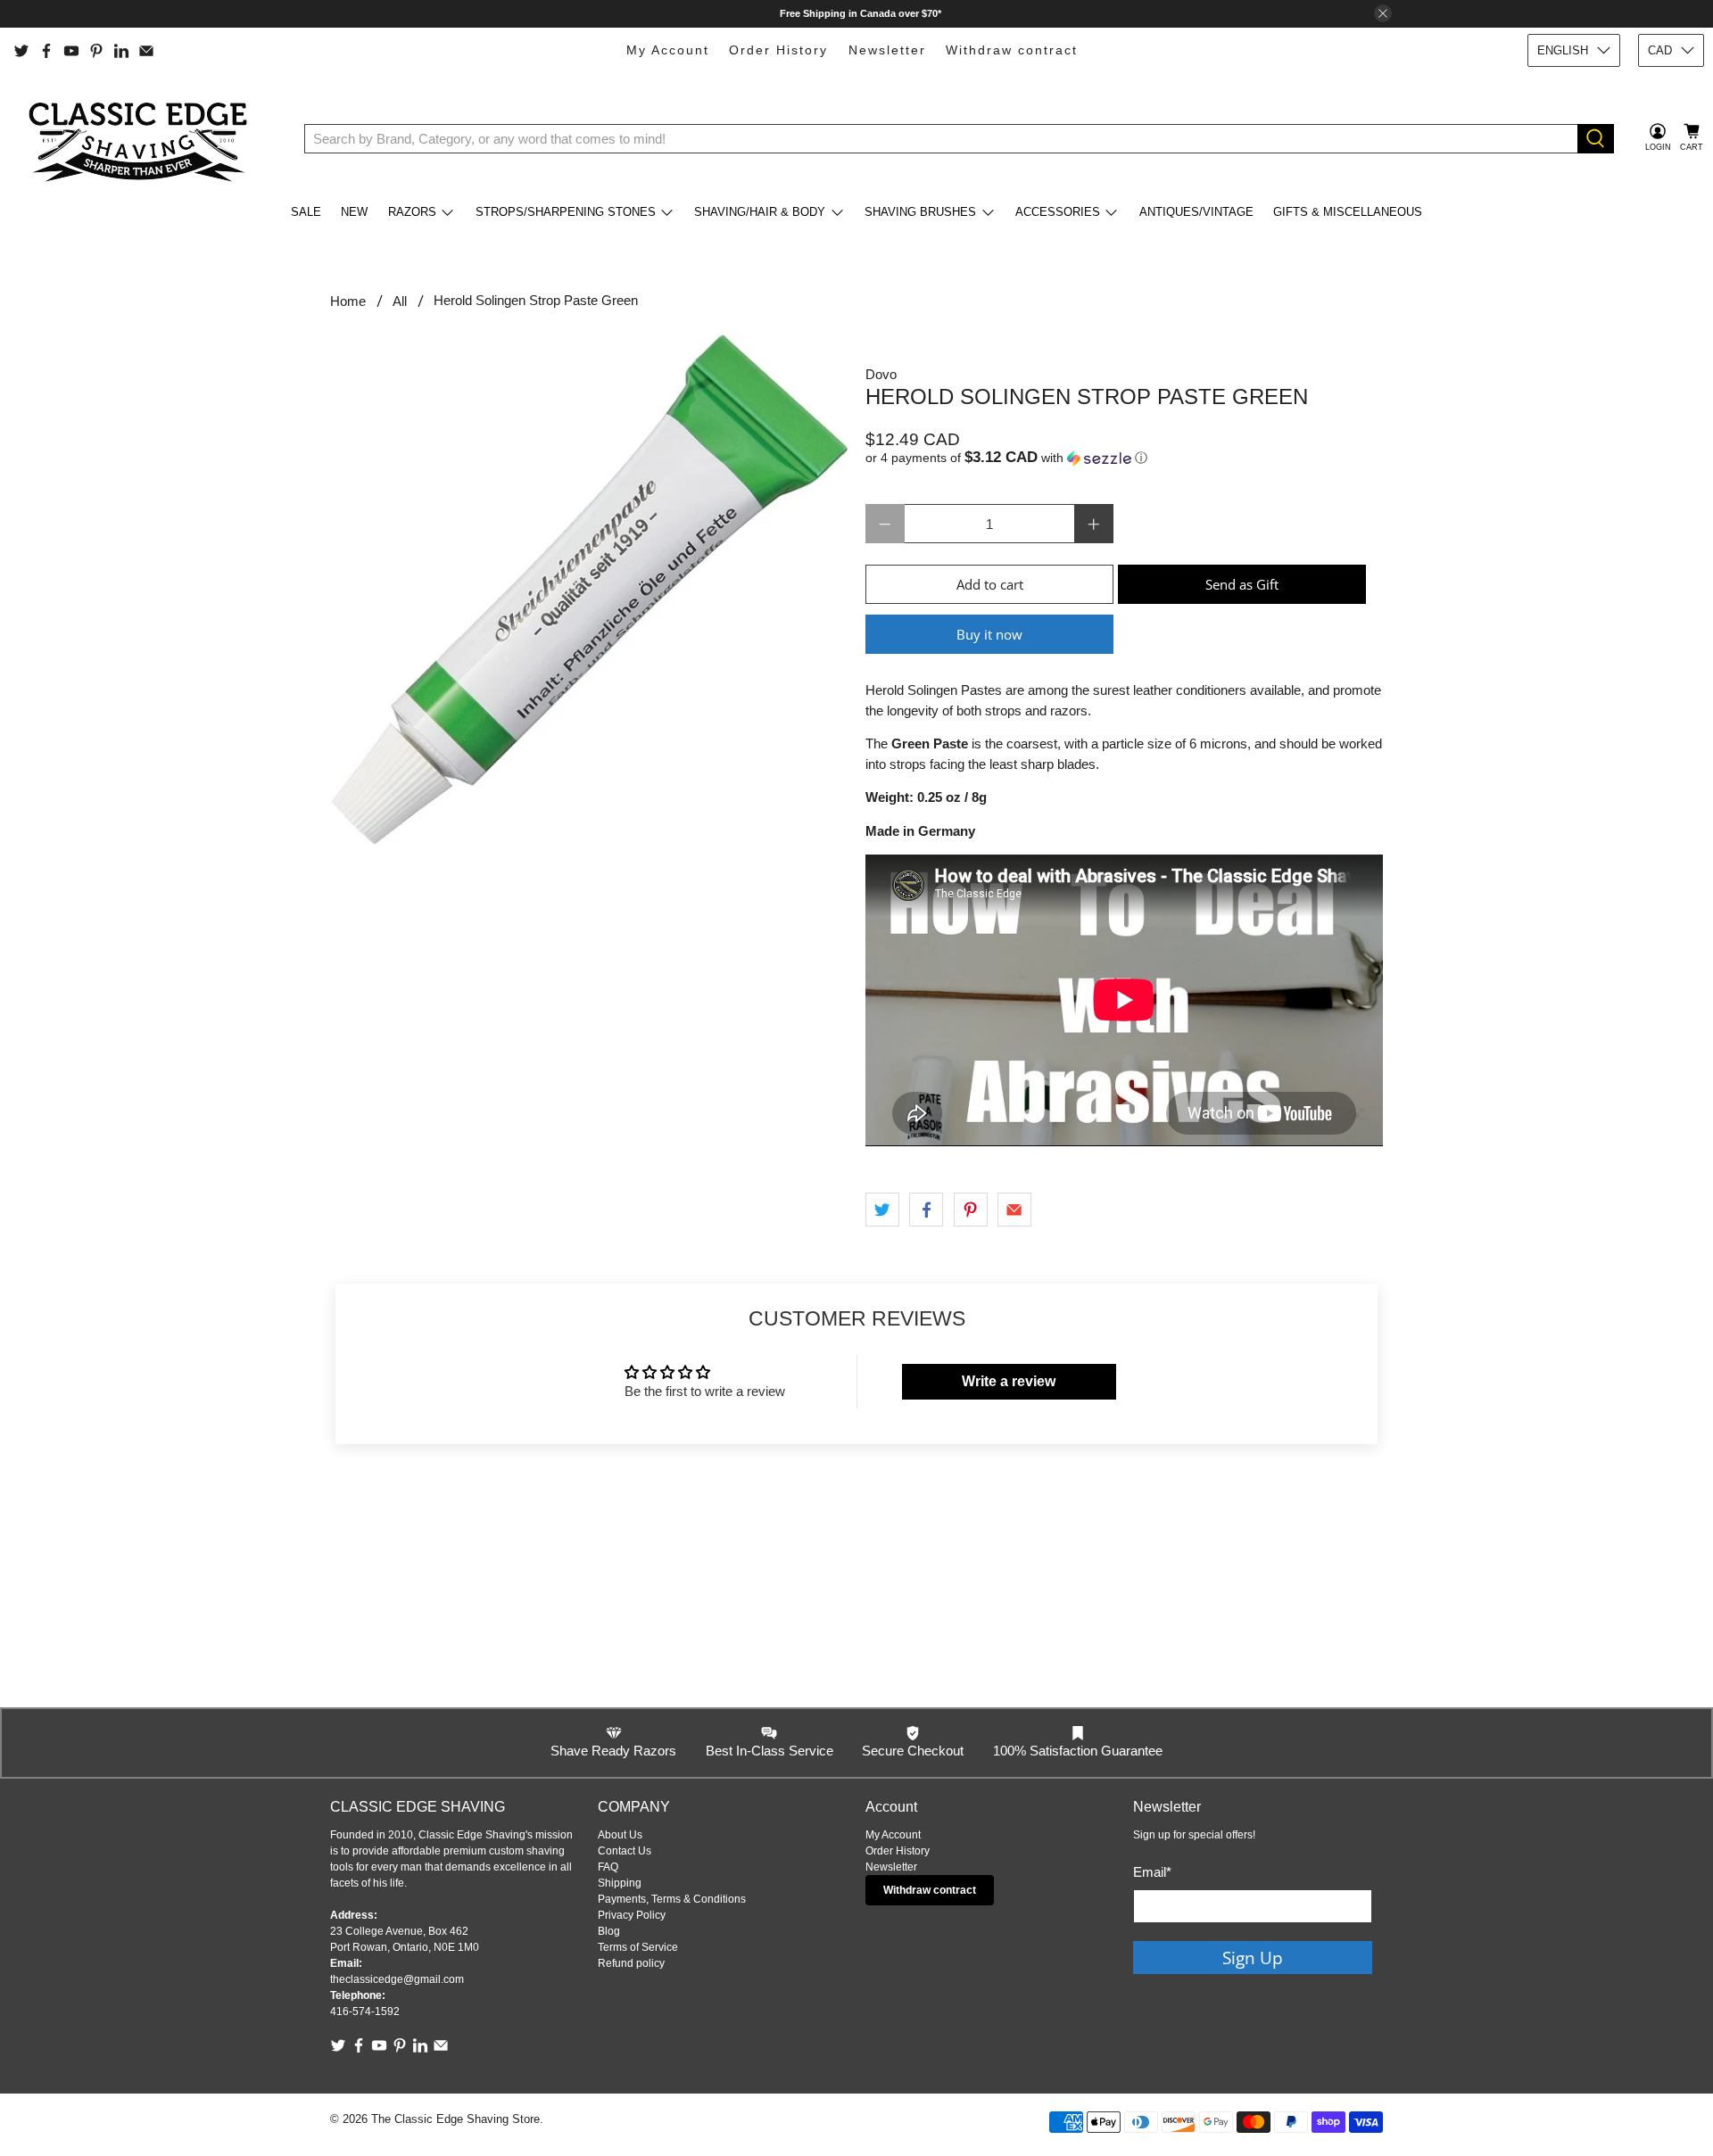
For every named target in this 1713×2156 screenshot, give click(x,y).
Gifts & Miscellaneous (1348, 212)
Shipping (620, 1883)
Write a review (1009, 1381)
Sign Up (1253, 1958)
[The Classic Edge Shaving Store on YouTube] (71, 51)
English (1563, 50)
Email (1152, 1872)
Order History (778, 50)
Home (348, 301)
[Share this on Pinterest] (971, 1210)
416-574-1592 (365, 2011)
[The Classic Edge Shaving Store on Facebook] (46, 51)
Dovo (881, 374)
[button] (1124, 458)
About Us (620, 1835)
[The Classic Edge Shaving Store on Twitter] (21, 51)
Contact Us (625, 1851)
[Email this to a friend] (1014, 1210)
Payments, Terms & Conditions (672, 1899)
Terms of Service (638, 1947)
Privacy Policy (632, 1915)
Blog (609, 1931)
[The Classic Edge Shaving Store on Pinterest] (96, 51)
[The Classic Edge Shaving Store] (144, 138)
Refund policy (631, 1963)
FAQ (608, 1867)
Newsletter (887, 50)
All (400, 301)
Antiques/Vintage (1196, 212)
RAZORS (412, 212)
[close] (1383, 13)
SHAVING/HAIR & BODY (760, 212)
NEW (354, 212)
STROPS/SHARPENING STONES (566, 212)
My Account (668, 50)
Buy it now (989, 634)
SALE (306, 212)
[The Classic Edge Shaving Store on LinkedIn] (121, 51)
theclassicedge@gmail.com (397, 1979)
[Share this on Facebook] (926, 1210)
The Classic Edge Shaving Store (455, 2119)
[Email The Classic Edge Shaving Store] (146, 51)
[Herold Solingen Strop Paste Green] (589, 588)
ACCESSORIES (1058, 212)
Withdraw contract (1012, 50)
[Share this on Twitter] (882, 1210)
